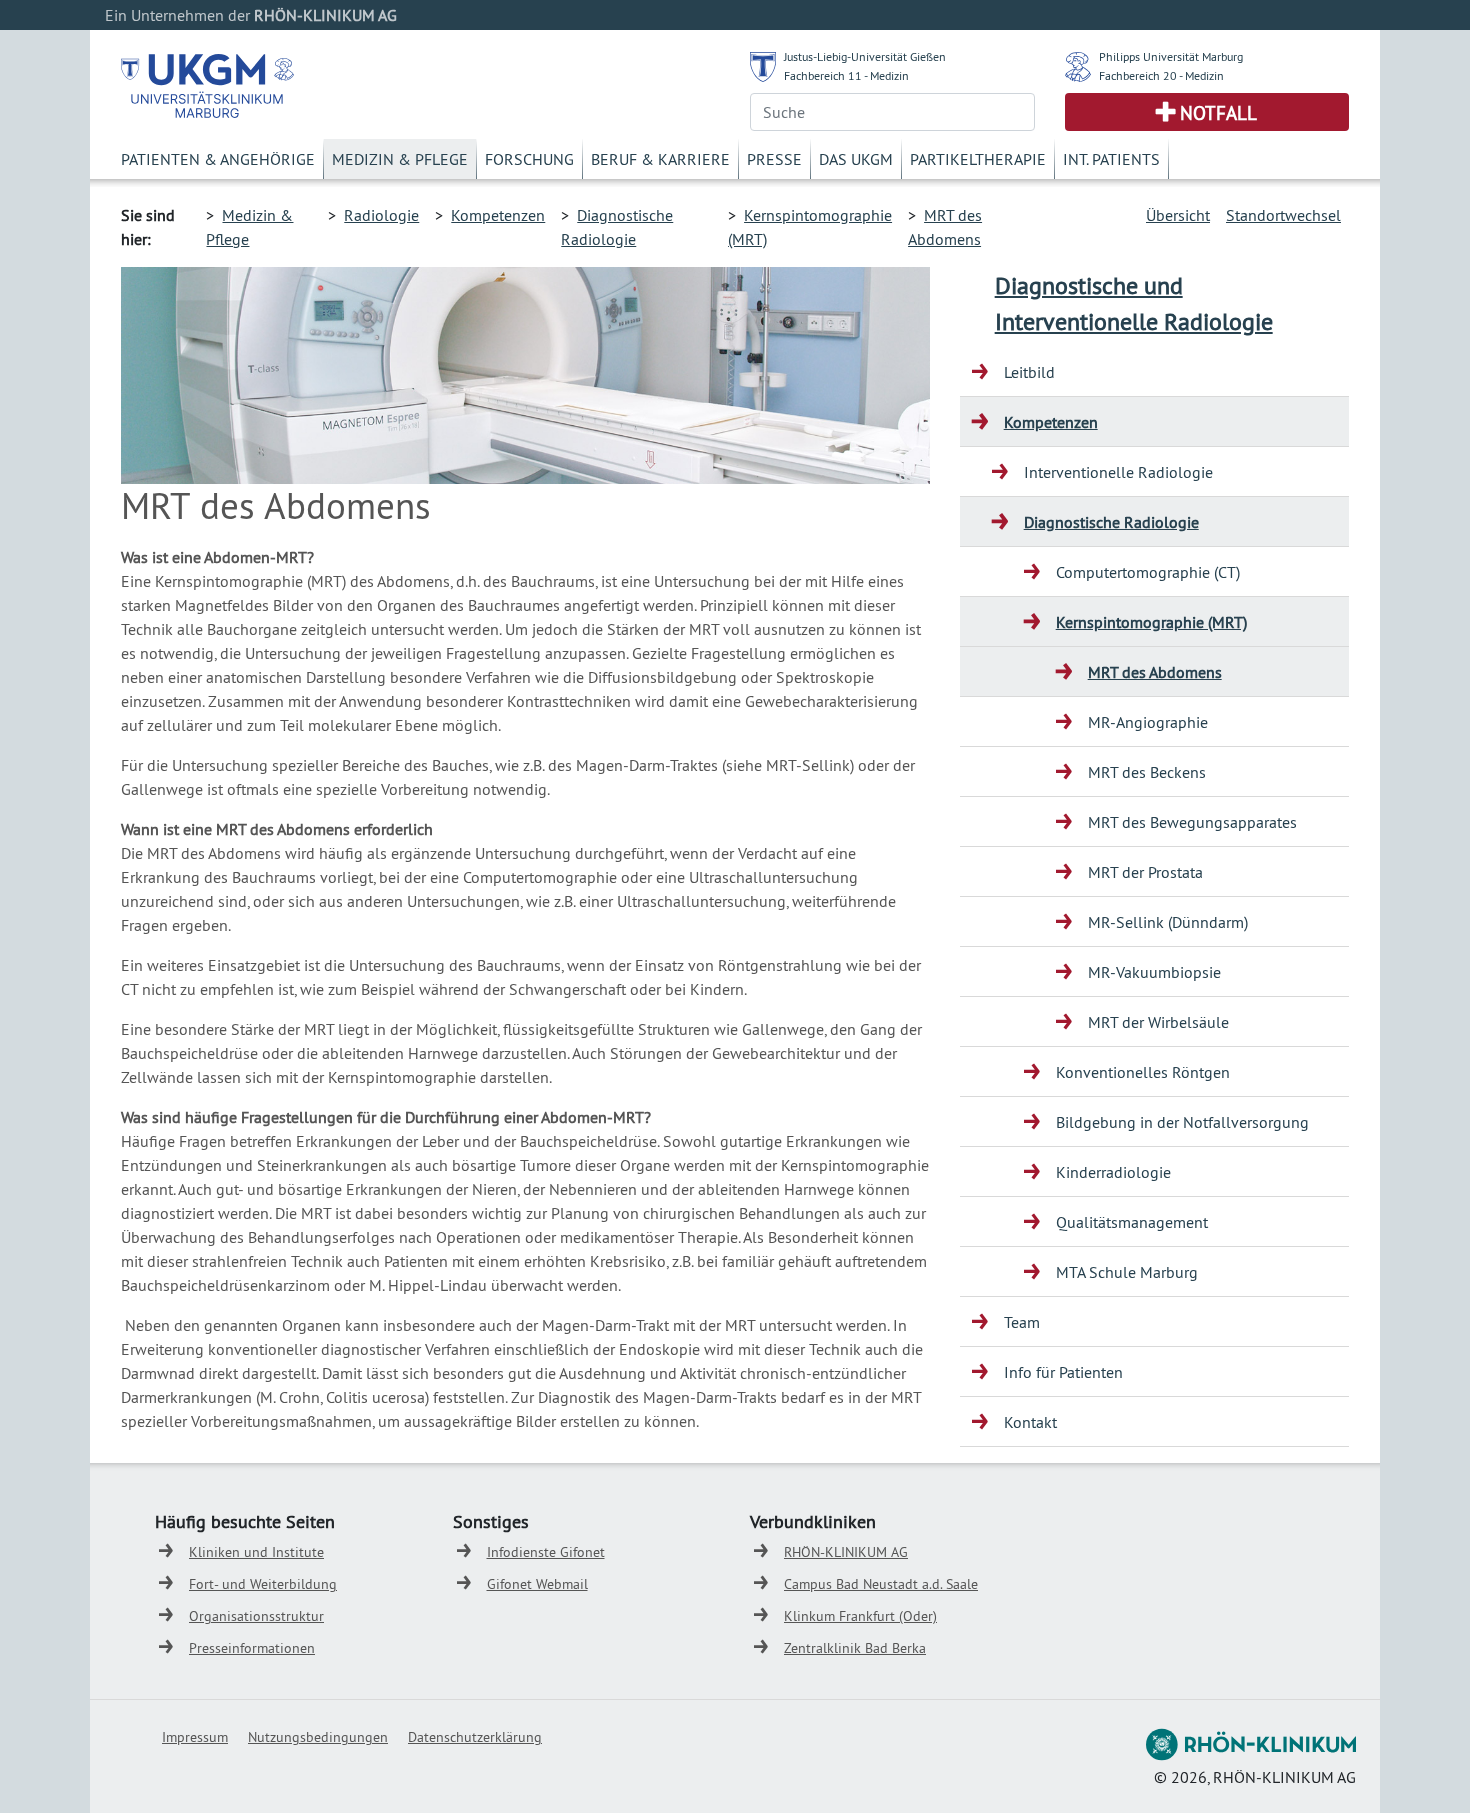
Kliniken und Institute (256, 1552)
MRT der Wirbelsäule (1158, 1022)
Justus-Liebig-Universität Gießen (865, 56)
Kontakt (1030, 1422)
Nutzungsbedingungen (318, 1737)
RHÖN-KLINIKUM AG (846, 1552)
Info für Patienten (1063, 1372)
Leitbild (1029, 372)
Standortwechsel (1283, 215)
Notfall (1218, 113)
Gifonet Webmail (537, 1584)
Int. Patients (1111, 159)
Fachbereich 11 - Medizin (846, 75)
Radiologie (381, 215)
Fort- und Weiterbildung (263, 1584)
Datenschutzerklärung (475, 1737)
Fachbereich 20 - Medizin (1161, 75)
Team (1022, 1322)
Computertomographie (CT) (1148, 572)
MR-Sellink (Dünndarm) (1168, 922)
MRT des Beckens (1147, 772)
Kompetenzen (498, 215)
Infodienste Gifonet (546, 1552)
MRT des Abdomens (1155, 672)
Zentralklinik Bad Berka (855, 1648)
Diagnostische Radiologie (1111, 522)
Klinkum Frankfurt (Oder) (860, 1616)
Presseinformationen (252, 1648)
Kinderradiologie (1113, 1172)
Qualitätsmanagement (1132, 1222)
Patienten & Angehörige (218, 159)
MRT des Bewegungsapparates (1192, 822)
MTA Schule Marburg (1127, 1272)
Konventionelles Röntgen (1143, 1072)
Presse (774, 159)
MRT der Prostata (1145, 872)
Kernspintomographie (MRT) (1151, 622)
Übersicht (1178, 215)
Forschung (529, 159)
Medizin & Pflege (400, 159)
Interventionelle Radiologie (1118, 472)
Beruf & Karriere (660, 159)
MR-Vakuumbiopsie (1154, 972)
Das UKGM (856, 159)
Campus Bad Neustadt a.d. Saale (881, 1584)
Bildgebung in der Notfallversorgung (1182, 1122)
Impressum (195, 1737)
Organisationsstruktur (256, 1616)
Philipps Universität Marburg (1171, 56)
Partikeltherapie (978, 159)
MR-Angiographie (1148, 722)
